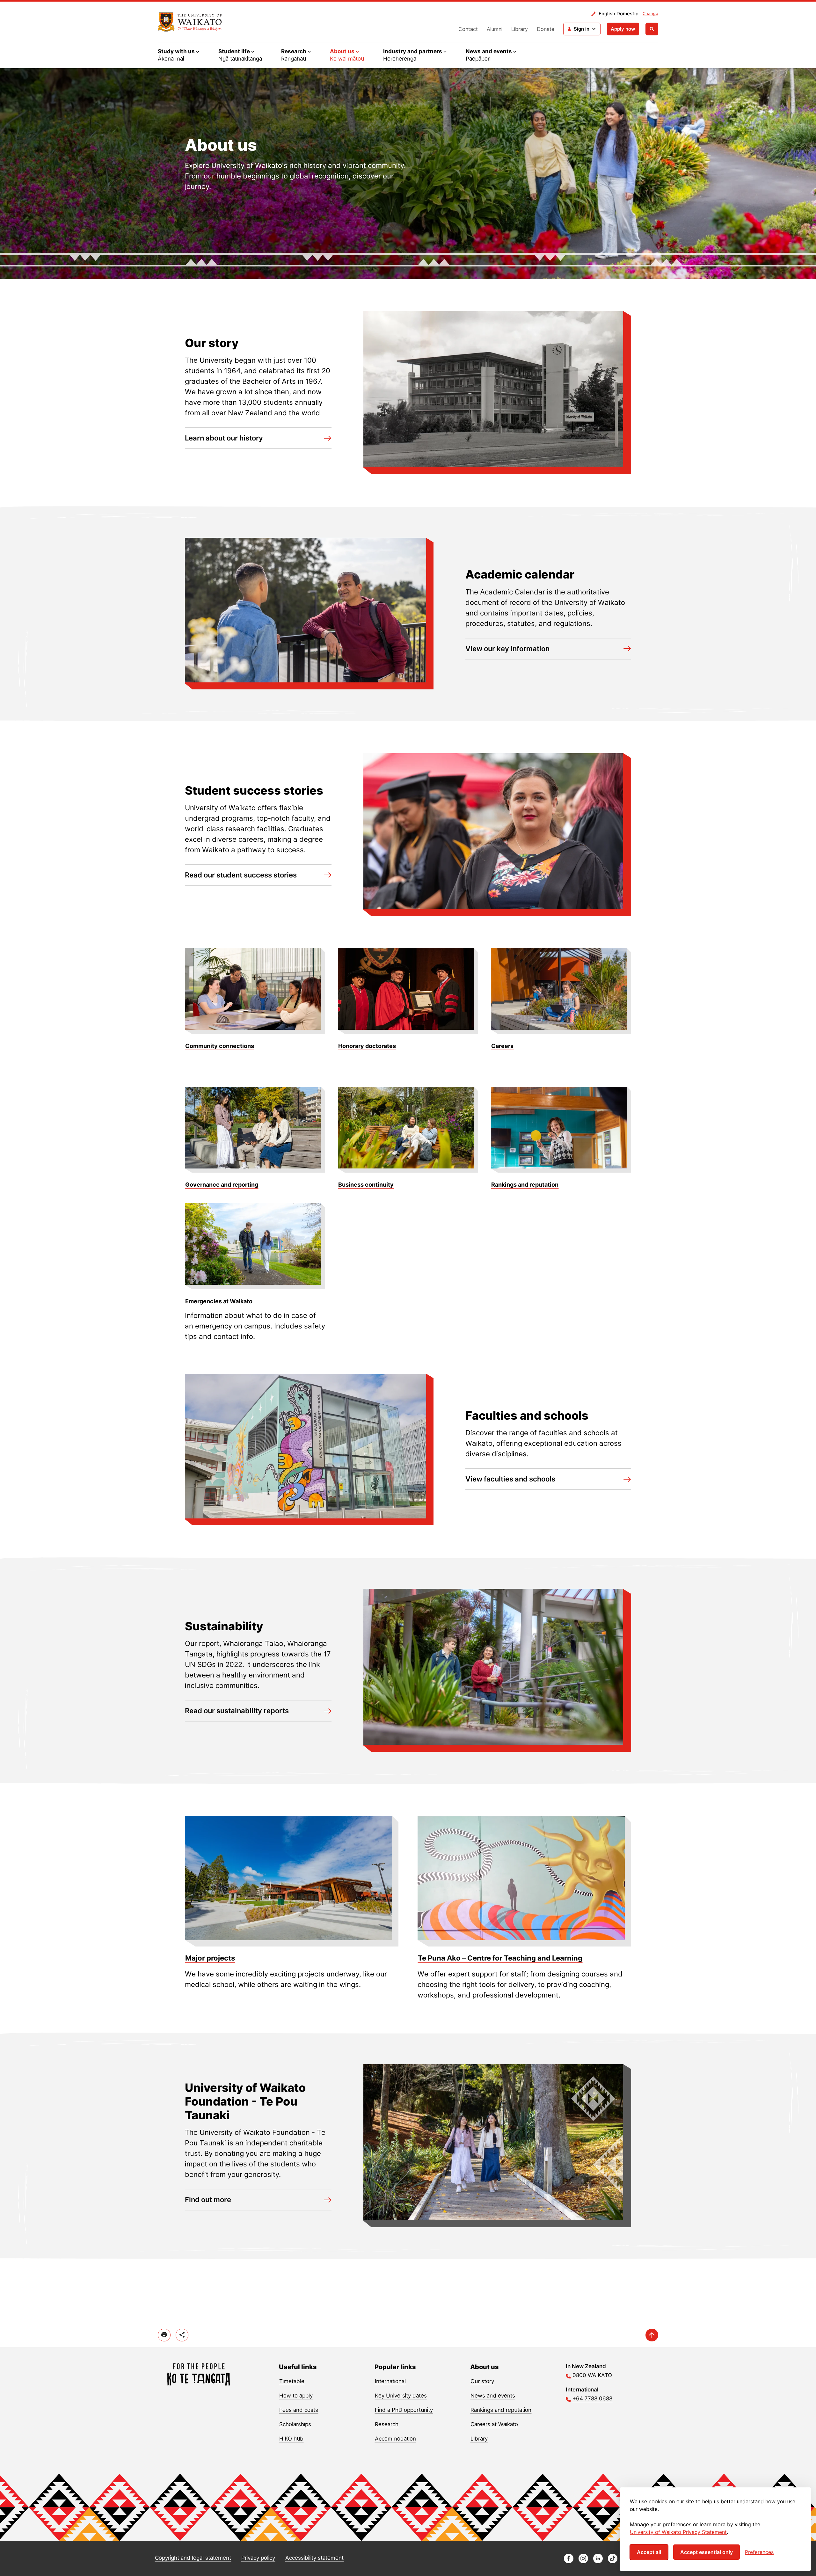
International (390, 2381)
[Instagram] (583, 2561)
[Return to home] (190, 22)
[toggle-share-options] (182, 2335)
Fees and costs (299, 2410)
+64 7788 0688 (592, 2398)
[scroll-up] (652, 2335)
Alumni (495, 29)
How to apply (296, 2396)
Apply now (623, 29)
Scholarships (295, 2424)
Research (387, 2424)
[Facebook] (569, 2561)
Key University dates (401, 2396)
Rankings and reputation (501, 2410)
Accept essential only (707, 2552)
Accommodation (395, 2439)
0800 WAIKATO (592, 2375)
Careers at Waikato (494, 2424)
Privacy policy (258, 2558)
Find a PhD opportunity (404, 2410)
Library (520, 29)
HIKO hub (291, 2439)
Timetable (292, 2381)
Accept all (649, 2552)
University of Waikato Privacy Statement (678, 2532)
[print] (164, 2335)
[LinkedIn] (598, 2561)
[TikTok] (613, 2561)
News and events (493, 2396)
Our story (482, 2381)
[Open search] (652, 29)
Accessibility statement (314, 2558)
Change (650, 13)
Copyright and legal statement (193, 2558)
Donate (546, 29)
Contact (468, 29)
